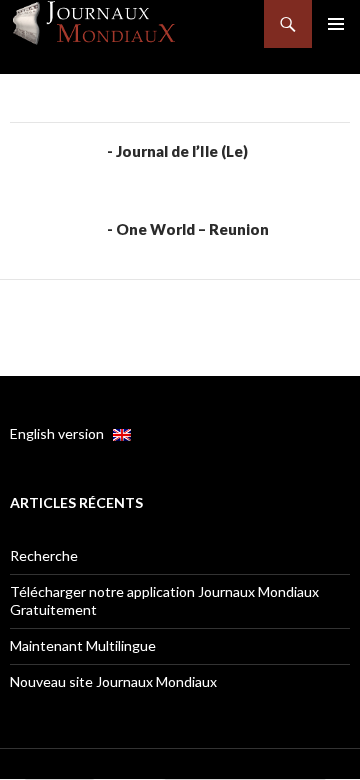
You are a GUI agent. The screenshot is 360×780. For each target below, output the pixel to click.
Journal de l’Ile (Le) (182, 151)
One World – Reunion (192, 229)
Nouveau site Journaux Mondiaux (113, 681)
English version (61, 433)
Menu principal (336, 24)
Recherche (44, 555)
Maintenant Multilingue (83, 645)
